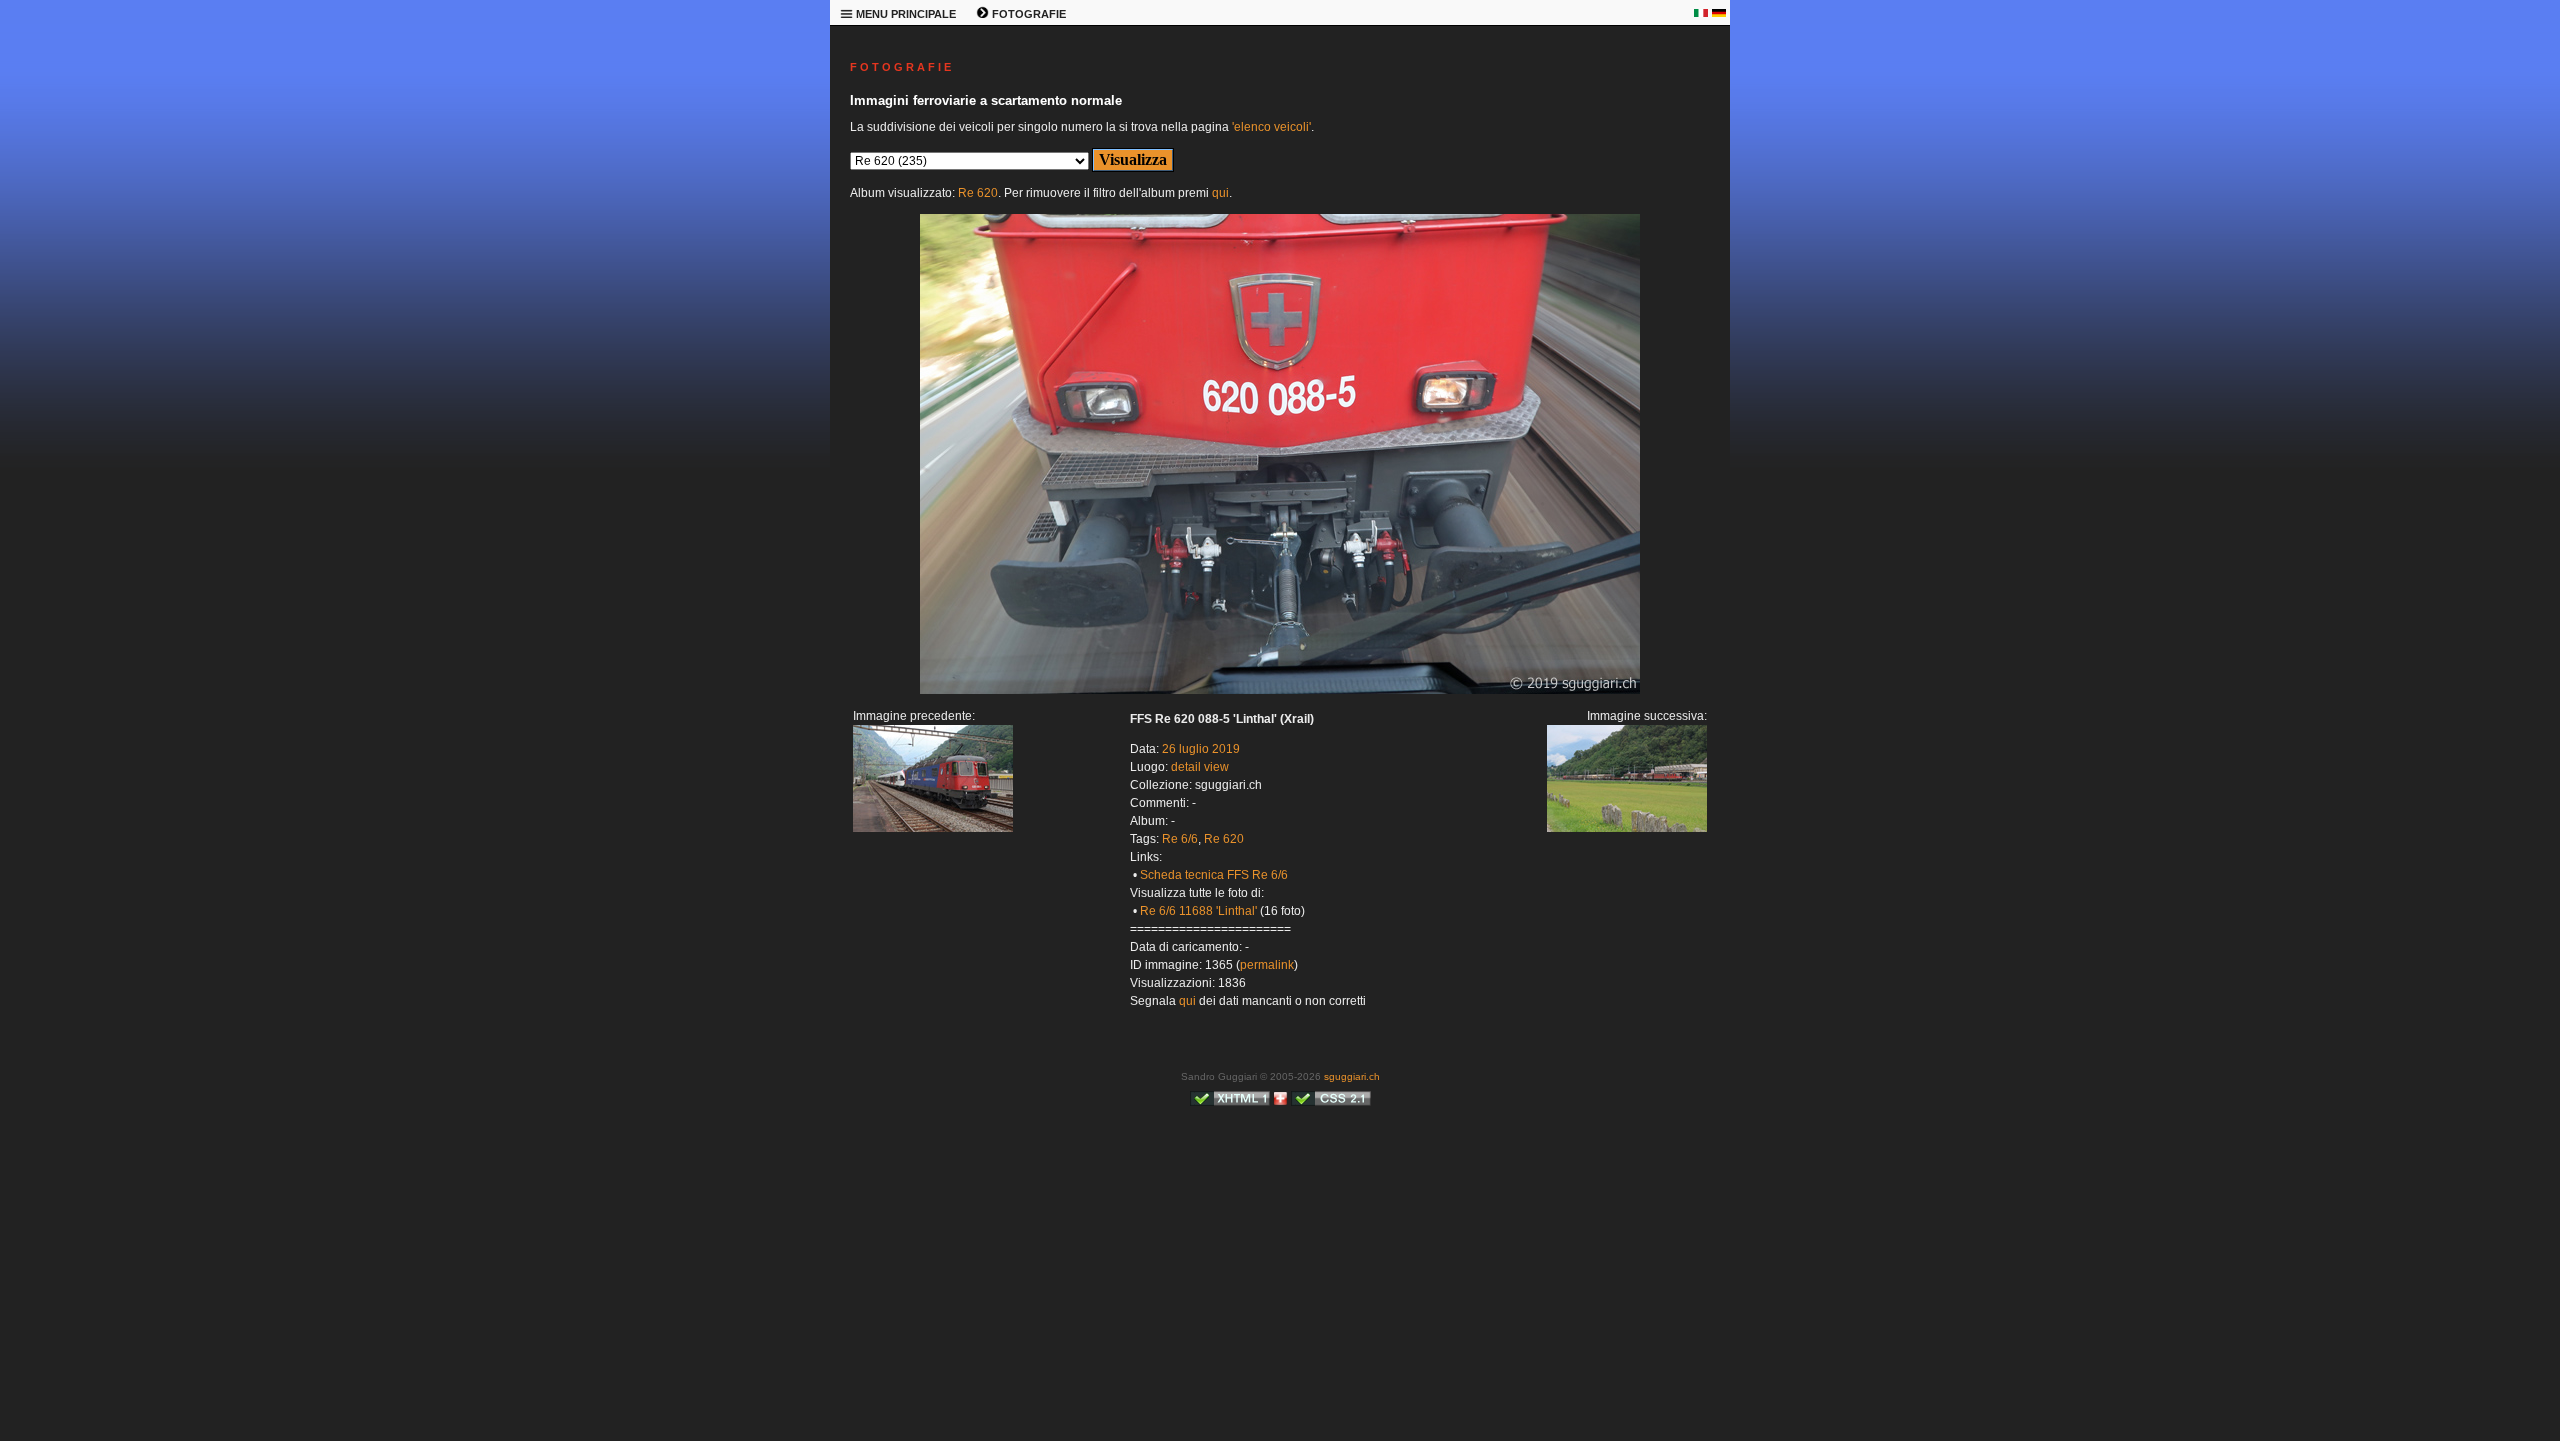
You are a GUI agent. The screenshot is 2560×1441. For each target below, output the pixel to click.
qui (1220, 193)
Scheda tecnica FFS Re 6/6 (1214, 875)
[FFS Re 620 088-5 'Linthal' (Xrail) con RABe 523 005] (933, 828)
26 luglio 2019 (1201, 749)
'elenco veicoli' (1271, 127)
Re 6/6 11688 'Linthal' (1198, 911)
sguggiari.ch (1352, 1076)
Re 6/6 (1180, 839)
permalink (1267, 965)
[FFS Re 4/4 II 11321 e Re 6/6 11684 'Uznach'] (1280, 690)
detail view (1200, 767)
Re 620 (978, 193)
